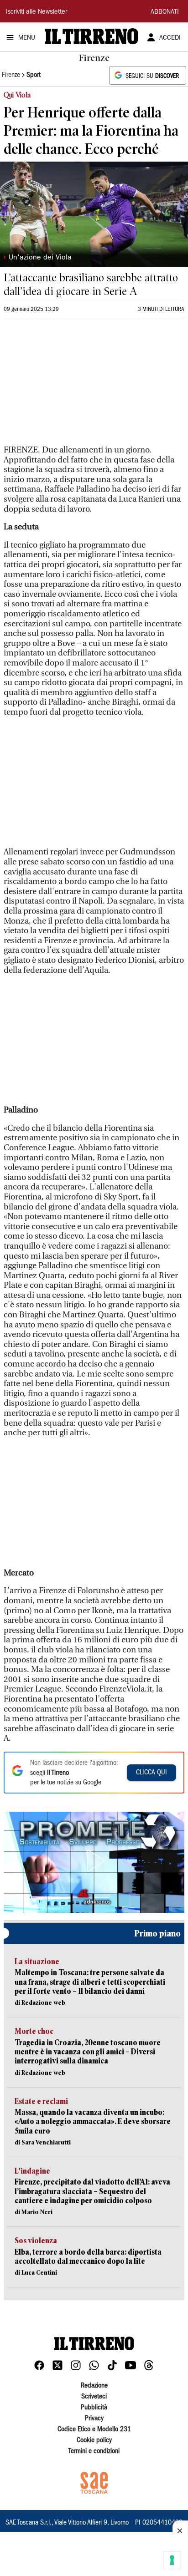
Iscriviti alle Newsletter (36, 12)
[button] (94, 1861)
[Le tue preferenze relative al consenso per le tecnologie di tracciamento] (172, 2560)
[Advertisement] (72, 385)
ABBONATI (165, 12)
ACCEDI (170, 38)
